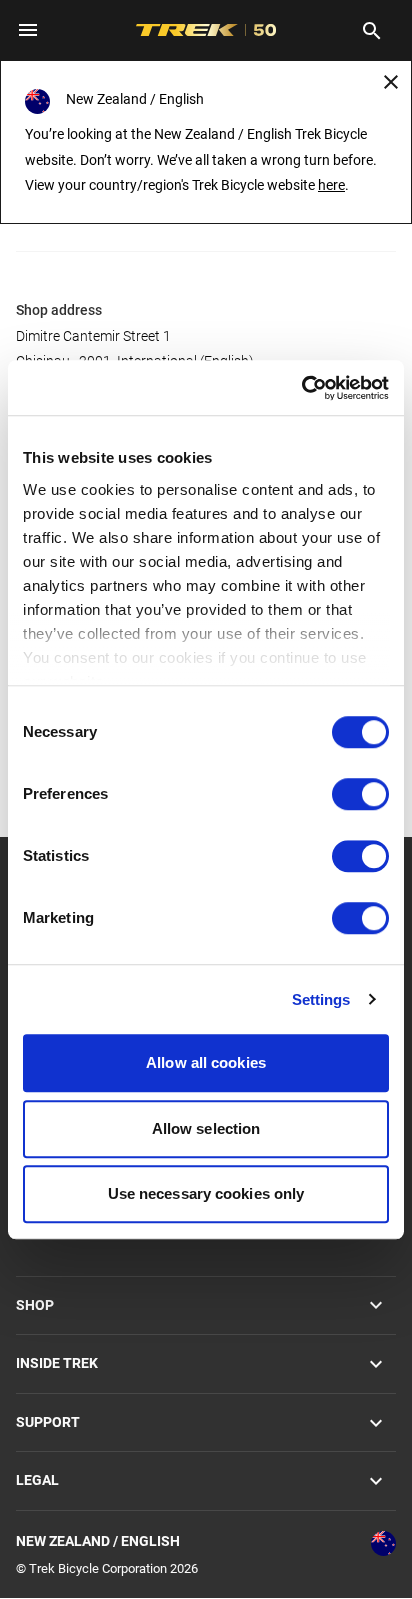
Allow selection (206, 1128)
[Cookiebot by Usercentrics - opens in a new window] (301, 388)
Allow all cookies (206, 1062)
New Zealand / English (98, 1541)
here (331, 185)
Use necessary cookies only (206, 1193)
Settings (321, 999)
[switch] (360, 794)
